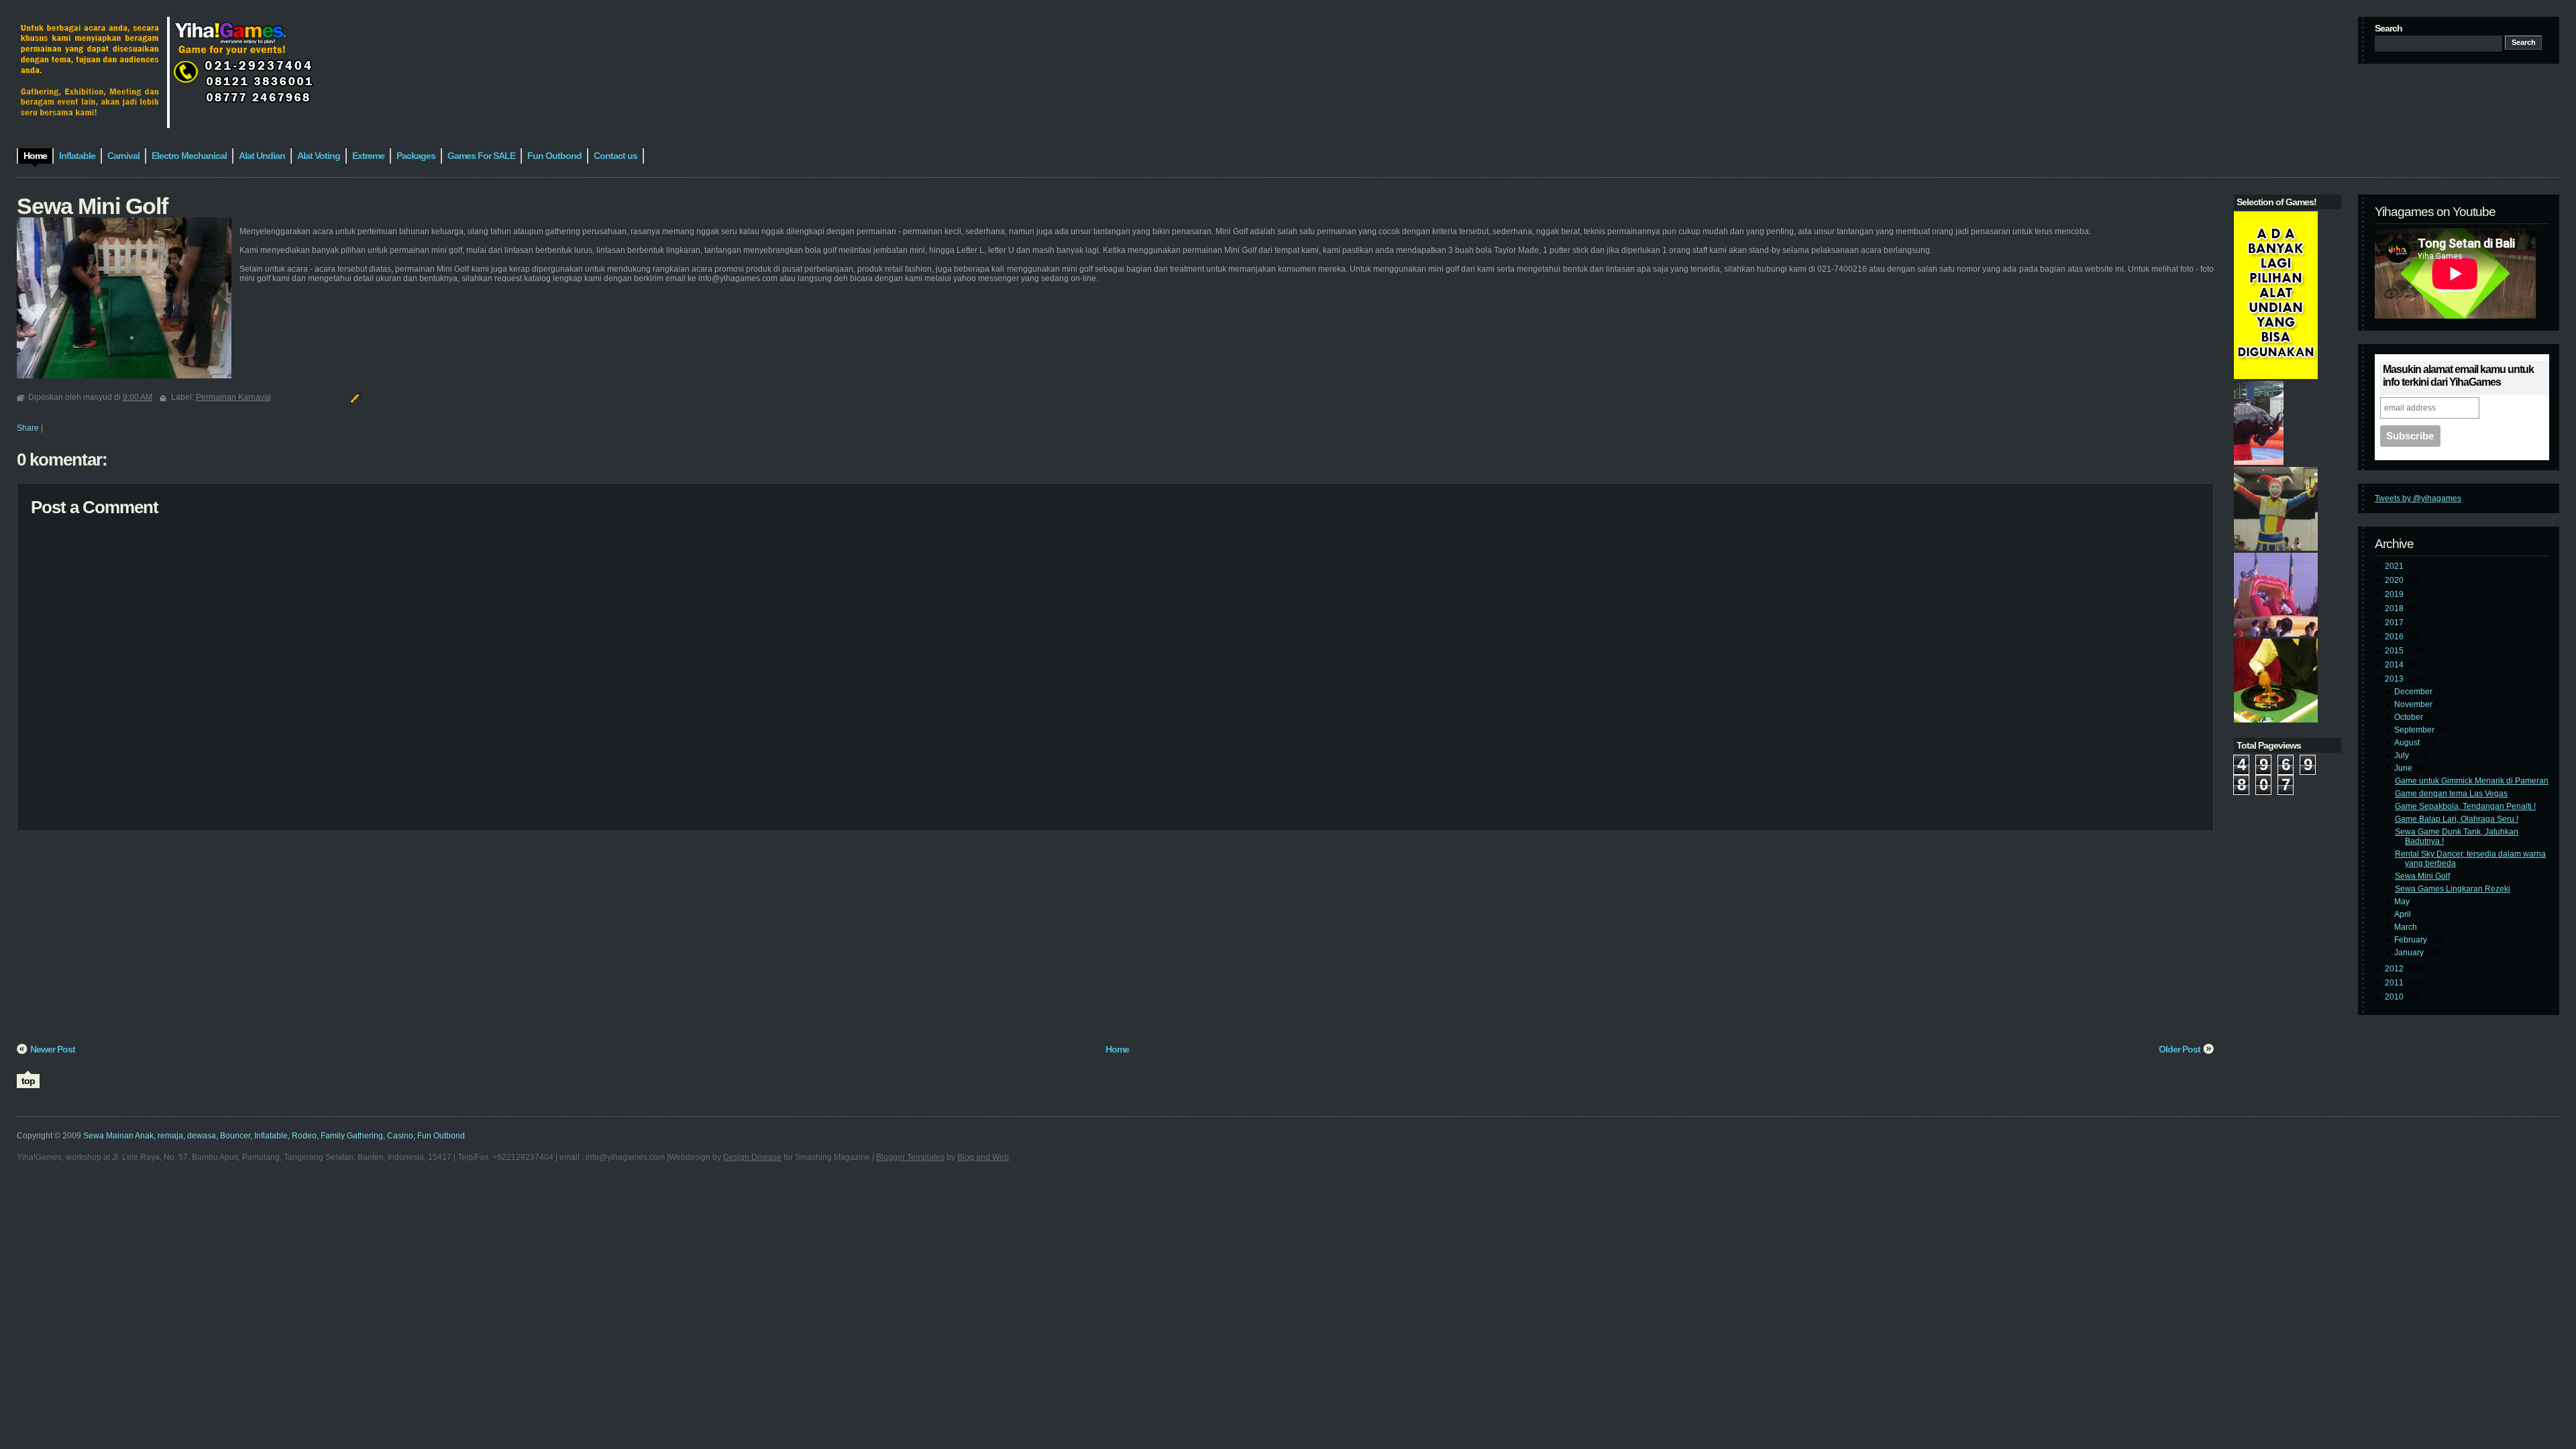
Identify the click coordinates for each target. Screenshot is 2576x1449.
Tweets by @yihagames (2418, 498)
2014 (2395, 665)
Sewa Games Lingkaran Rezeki (2453, 889)
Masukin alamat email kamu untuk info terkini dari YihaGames (2458, 376)
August (2408, 743)
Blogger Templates (910, 1157)
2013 (2395, 679)
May (2403, 902)
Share (28, 428)
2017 (2395, 623)
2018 (2395, 608)
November (2414, 704)
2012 (2395, 969)
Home (1117, 1049)
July (2403, 755)
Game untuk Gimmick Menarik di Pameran (2472, 781)
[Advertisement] (419, 942)
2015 (2395, 651)
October (2410, 717)
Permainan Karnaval (233, 397)
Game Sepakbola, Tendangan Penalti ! (2465, 806)
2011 (2395, 983)
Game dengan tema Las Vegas (2451, 794)
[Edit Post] (354, 397)
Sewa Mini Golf (2422, 876)
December (2414, 692)
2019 (2395, 594)
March (2407, 927)
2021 (2395, 566)
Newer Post (53, 1049)
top (28, 1081)
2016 (2395, 637)
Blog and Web (983, 1157)
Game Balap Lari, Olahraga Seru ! (2457, 819)
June (2404, 768)
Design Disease (752, 1157)
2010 (2395, 997)
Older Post (2180, 1049)
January (2410, 953)
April (2404, 914)
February (2412, 940)
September (2415, 730)
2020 (2395, 580)
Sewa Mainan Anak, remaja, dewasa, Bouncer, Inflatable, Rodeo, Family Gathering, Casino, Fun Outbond (274, 1136)
